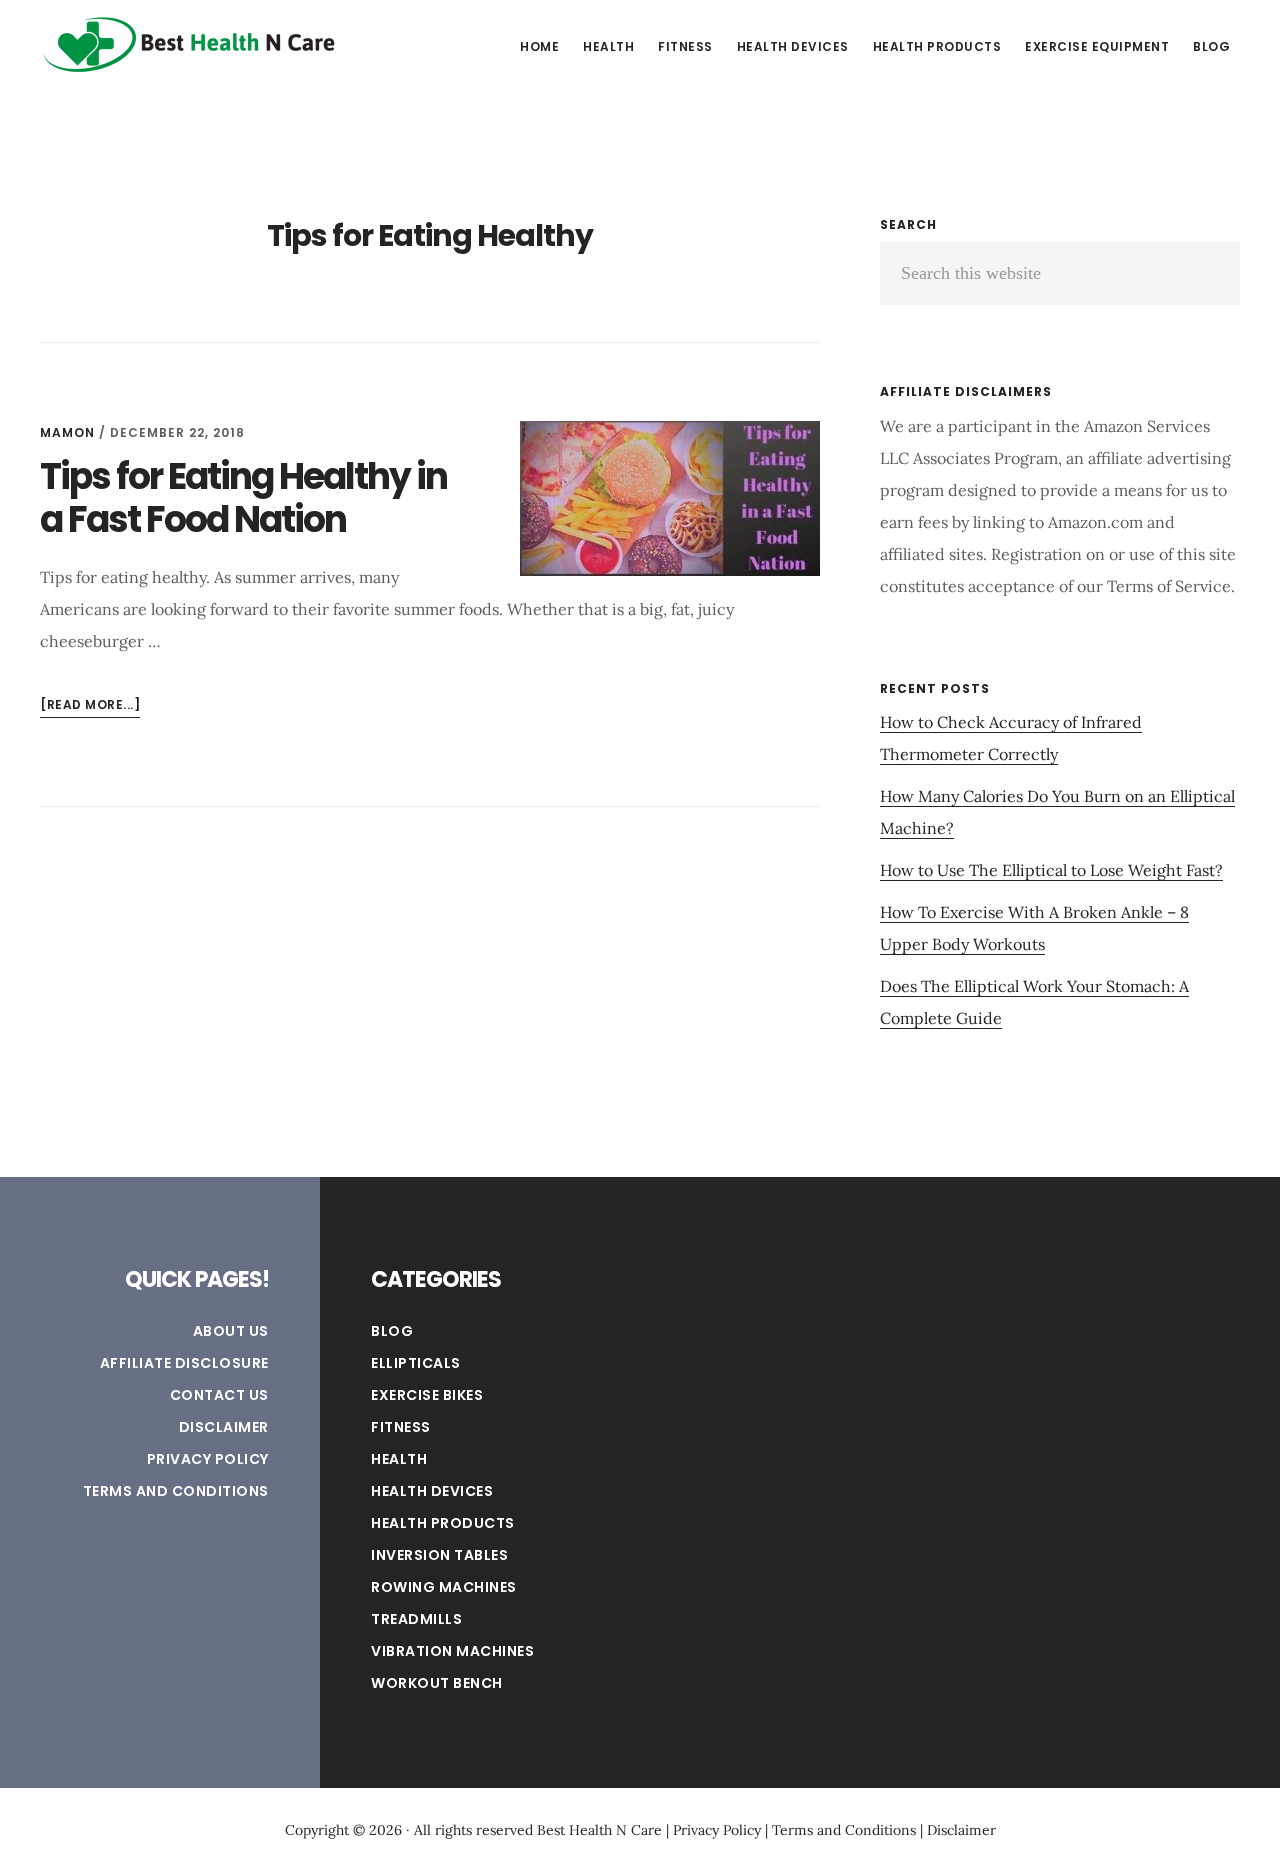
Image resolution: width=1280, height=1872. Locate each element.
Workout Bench (437, 1683)
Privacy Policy (208, 1459)
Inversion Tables (439, 1555)
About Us (231, 1331)
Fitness (401, 1427)
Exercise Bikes (427, 1395)
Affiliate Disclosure (184, 1363)
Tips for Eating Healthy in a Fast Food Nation (243, 498)
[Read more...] (90, 706)
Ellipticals (416, 1363)
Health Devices (432, 1491)
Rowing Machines (444, 1587)
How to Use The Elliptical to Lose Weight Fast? (1051, 870)
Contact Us (219, 1395)
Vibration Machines (452, 1651)
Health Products (443, 1523)
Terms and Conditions (176, 1491)
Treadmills (416, 1619)
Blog (392, 1331)
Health (399, 1459)
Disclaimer (224, 1427)
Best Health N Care (190, 44)
